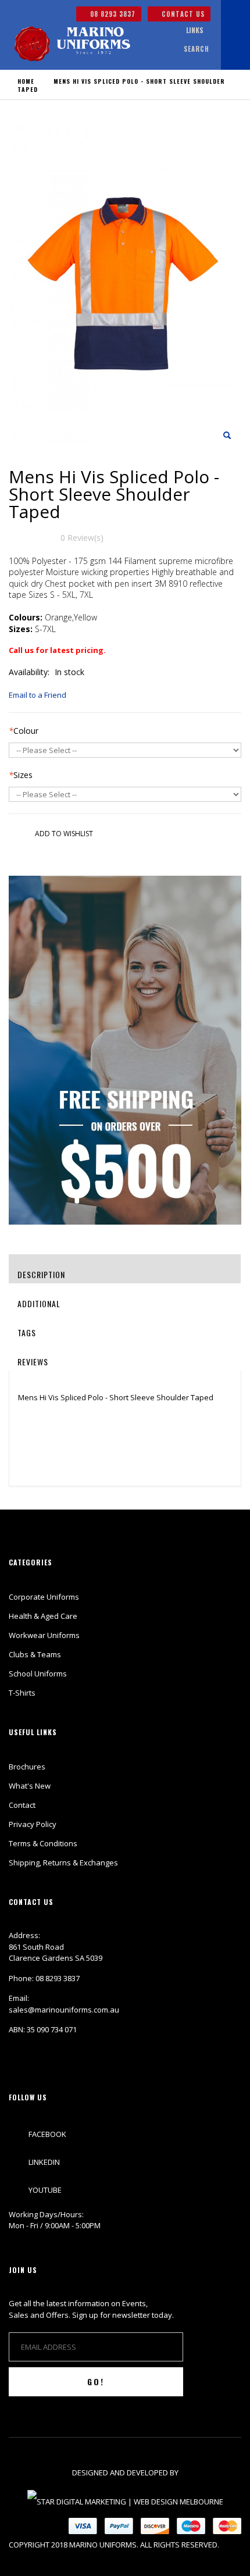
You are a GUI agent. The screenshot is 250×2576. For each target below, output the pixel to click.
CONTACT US (182, 14)
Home (26, 81)
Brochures (27, 1767)
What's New (30, 1786)
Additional (39, 1303)
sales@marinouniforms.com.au (64, 2010)
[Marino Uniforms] (72, 44)
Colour (24, 731)
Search (197, 49)
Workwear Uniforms (44, 1635)
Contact (22, 1805)
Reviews (33, 1362)
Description (41, 1274)
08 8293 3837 (112, 14)
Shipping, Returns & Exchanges (63, 1863)
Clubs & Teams (35, 1654)
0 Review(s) (82, 538)
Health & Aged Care (43, 1616)
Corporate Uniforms (44, 1597)
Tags (27, 1332)
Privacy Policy (33, 1824)
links (195, 30)
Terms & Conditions (43, 1843)
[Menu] (162, 31)
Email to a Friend (37, 695)
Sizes (21, 775)
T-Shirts (22, 1693)
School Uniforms (38, 1674)
